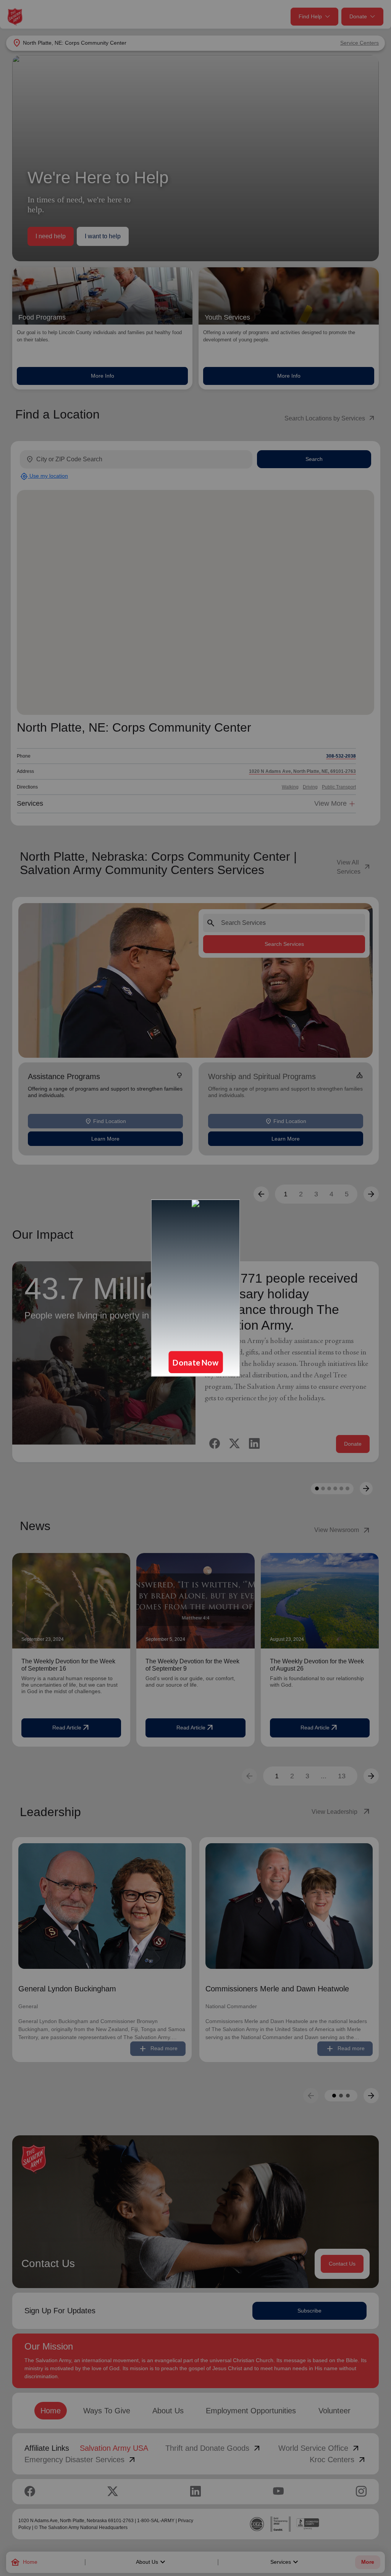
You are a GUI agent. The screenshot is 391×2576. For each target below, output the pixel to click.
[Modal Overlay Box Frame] (195, 1288)
